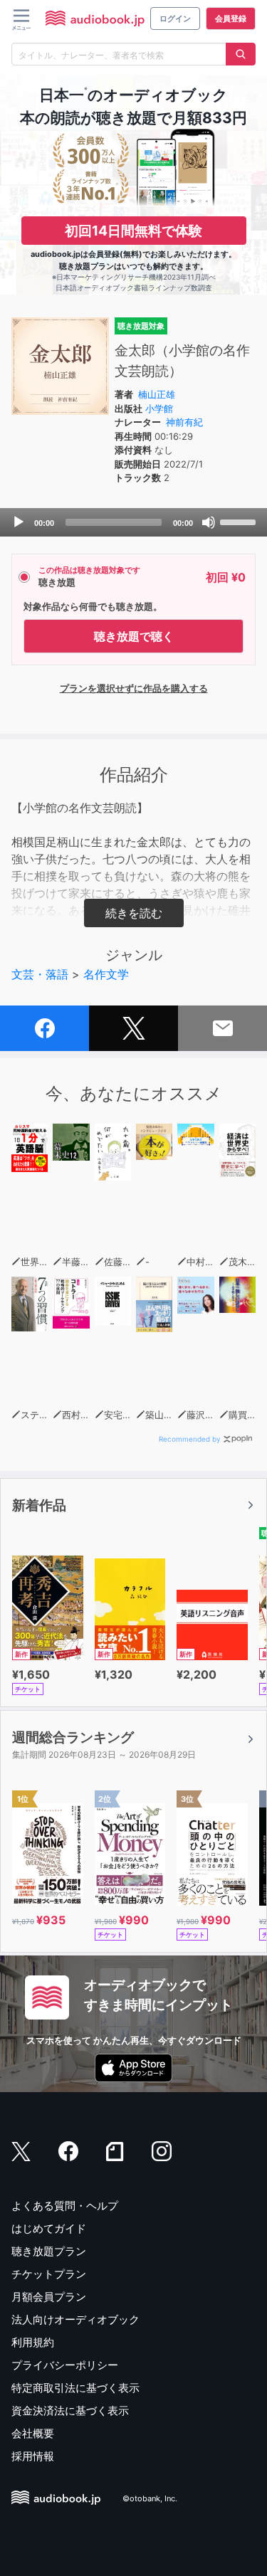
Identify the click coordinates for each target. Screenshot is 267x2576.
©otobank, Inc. (150, 2498)
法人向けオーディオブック (75, 2319)
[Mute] (209, 522)
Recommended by (190, 1439)
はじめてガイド (49, 2228)
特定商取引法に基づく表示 (75, 2388)
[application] (133, 522)
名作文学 (106, 974)
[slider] (240, 521)
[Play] (19, 522)
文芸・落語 (40, 974)
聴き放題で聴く (134, 636)
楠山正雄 (157, 394)
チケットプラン (49, 2274)
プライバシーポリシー (65, 2365)
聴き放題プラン (49, 2251)
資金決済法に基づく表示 (70, 2411)
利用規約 (33, 2342)
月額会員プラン (49, 2297)
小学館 (159, 408)
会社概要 (33, 2433)
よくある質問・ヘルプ (65, 2206)
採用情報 (33, 2456)
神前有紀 (184, 422)
